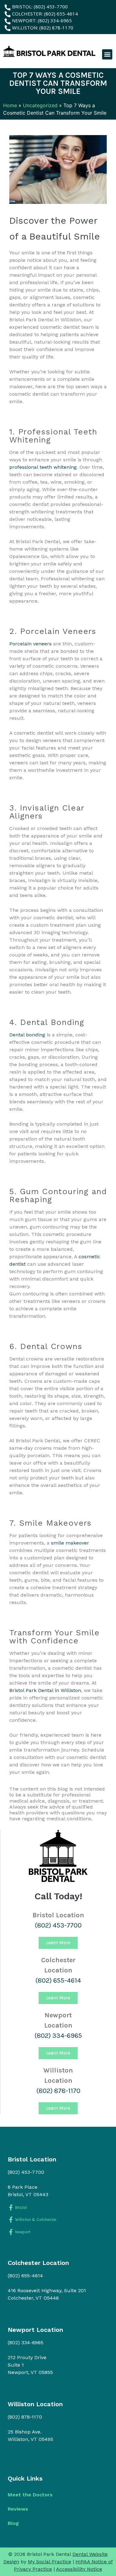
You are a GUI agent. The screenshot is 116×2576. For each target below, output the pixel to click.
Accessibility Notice (79, 2569)
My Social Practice (49, 2562)
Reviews (18, 2509)
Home (10, 105)
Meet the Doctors (30, 2495)
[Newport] (11, 2232)
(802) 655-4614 (58, 1980)
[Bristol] (11, 2207)
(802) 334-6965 (58, 2036)
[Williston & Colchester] (11, 2220)
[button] (107, 54)
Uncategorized (40, 105)
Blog (13, 2523)
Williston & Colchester (36, 2220)
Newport (23, 2232)
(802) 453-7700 (58, 1925)
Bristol (21, 2207)
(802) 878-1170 (58, 2091)
